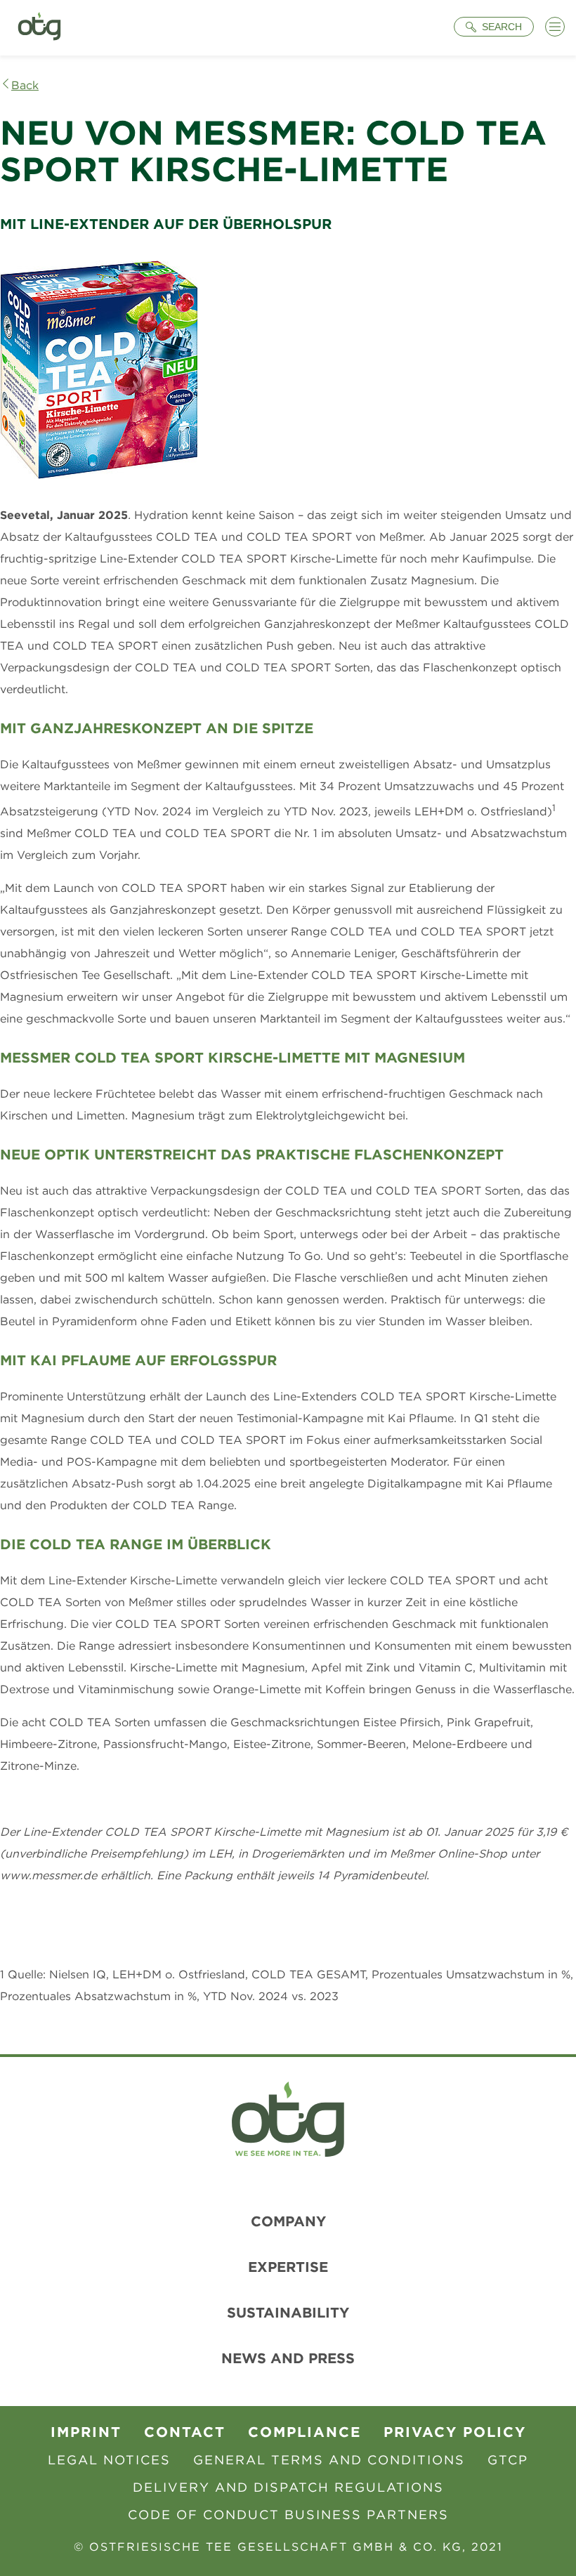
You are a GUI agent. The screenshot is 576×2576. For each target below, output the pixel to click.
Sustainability (288, 2312)
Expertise (288, 2267)
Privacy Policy (455, 2432)
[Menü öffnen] (555, 27)
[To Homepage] (39, 28)
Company (288, 2221)
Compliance (305, 2432)
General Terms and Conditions (329, 2460)
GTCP (508, 2460)
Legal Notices (109, 2460)
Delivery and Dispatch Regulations (288, 2487)
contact (185, 2432)
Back (25, 85)
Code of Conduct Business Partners (288, 2515)
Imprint (86, 2432)
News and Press (288, 2358)
